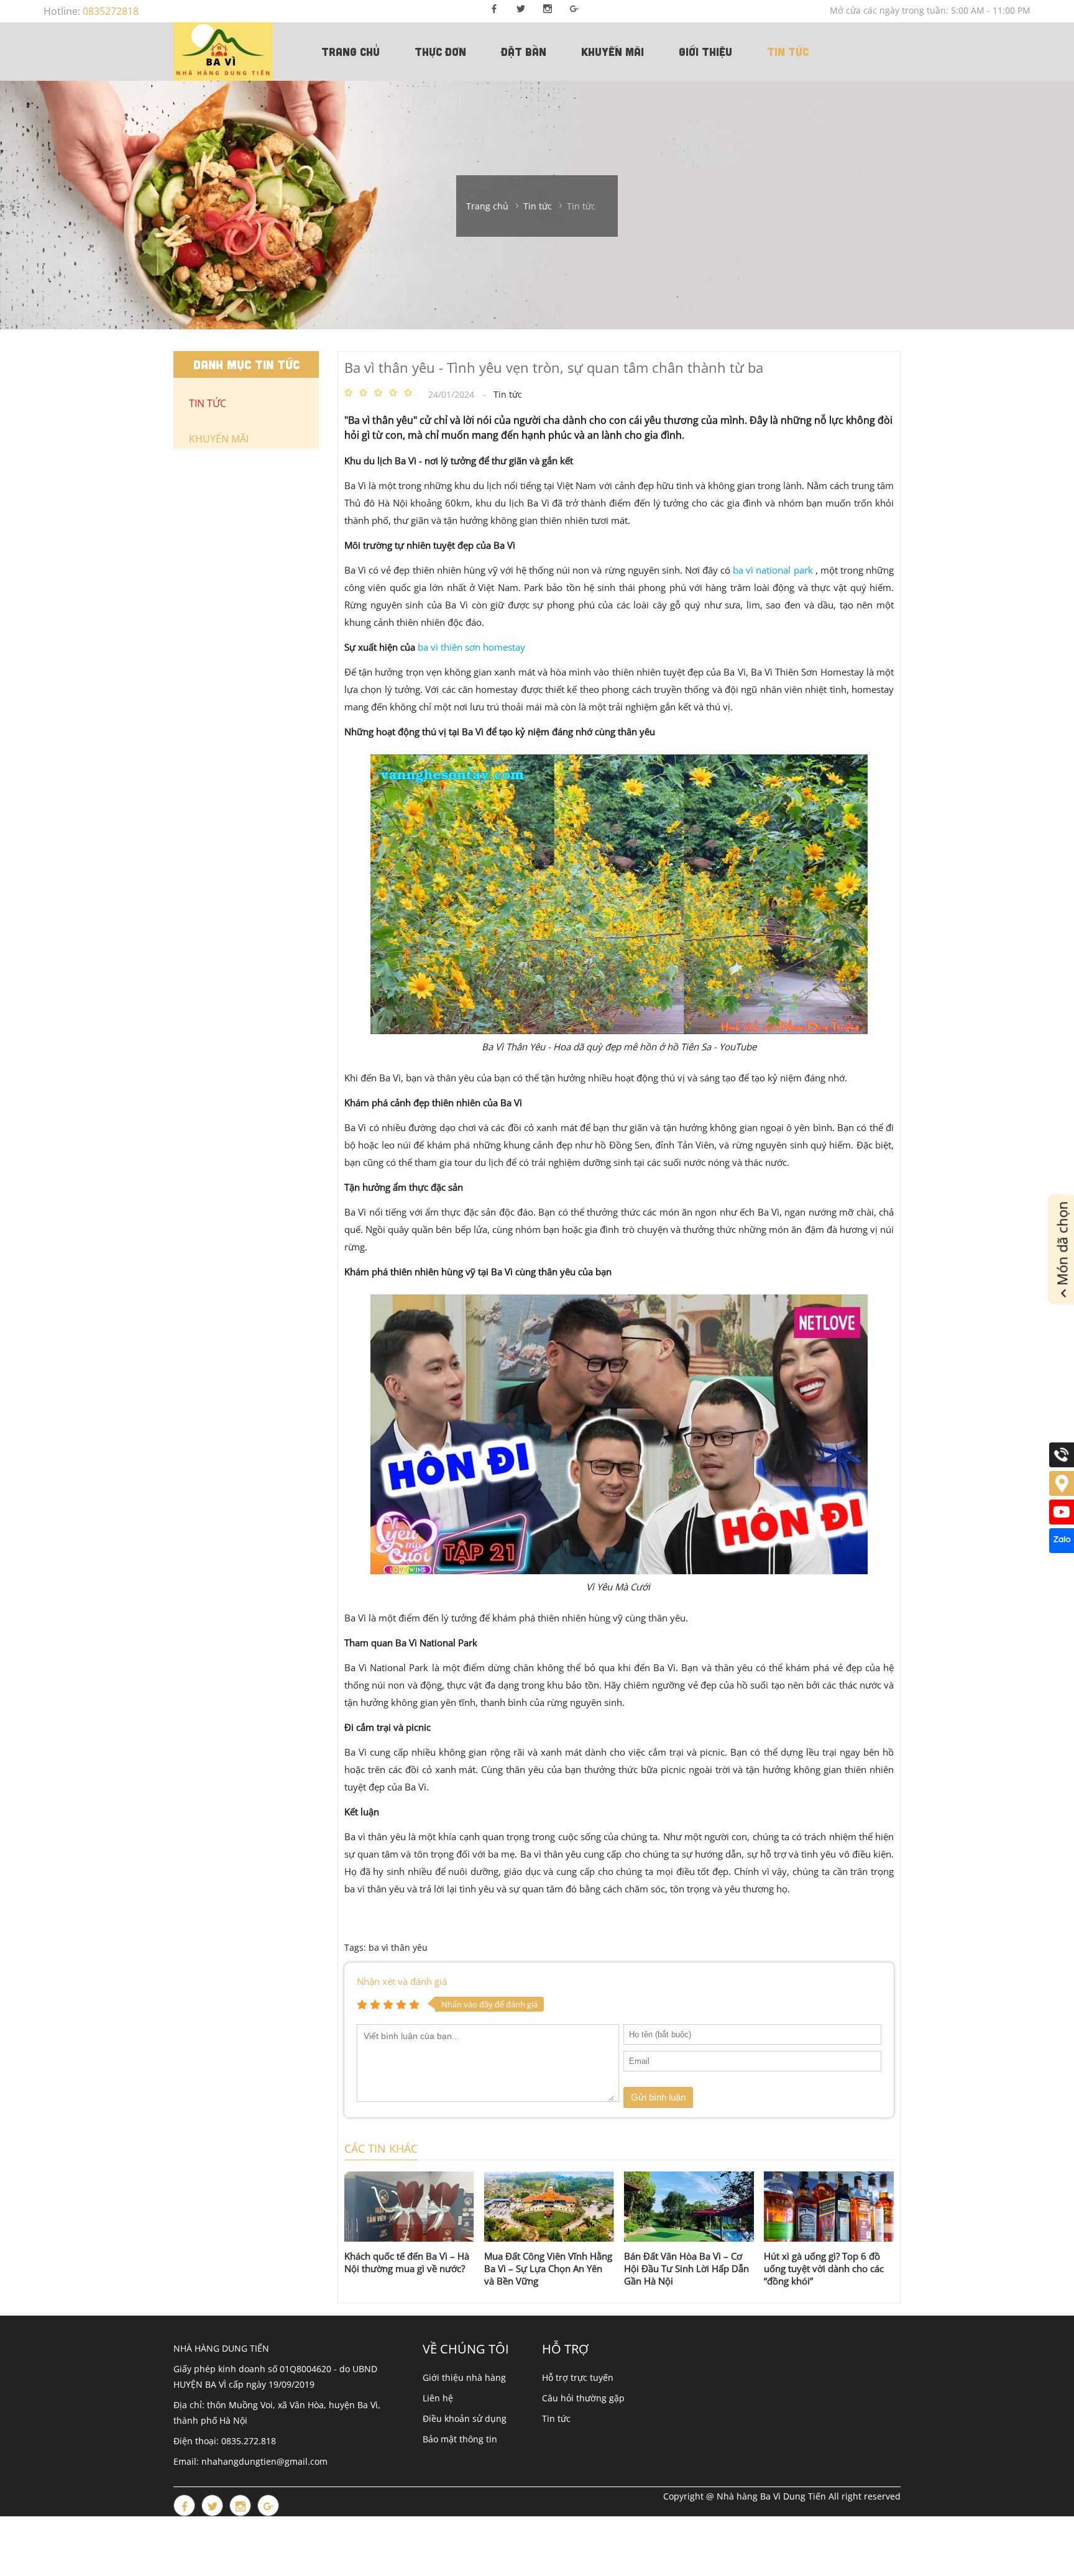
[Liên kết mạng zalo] (1062, 1550)
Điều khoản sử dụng (465, 2418)
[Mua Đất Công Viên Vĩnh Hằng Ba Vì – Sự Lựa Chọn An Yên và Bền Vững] (549, 2207)
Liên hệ (438, 2398)
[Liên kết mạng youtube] (1062, 1521)
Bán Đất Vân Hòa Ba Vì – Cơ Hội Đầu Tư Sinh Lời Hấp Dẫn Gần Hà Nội (686, 2268)
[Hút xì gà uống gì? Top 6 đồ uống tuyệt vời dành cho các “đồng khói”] (829, 2207)
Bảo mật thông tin (460, 2439)
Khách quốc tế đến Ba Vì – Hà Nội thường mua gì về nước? (407, 2262)
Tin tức (788, 52)
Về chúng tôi (466, 2349)
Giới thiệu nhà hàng (464, 2377)
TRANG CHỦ (351, 52)
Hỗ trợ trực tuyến (578, 2377)
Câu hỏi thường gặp (583, 2398)
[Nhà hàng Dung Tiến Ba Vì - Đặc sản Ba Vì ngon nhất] (223, 52)
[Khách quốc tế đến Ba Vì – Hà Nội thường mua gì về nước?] (409, 2207)
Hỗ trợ (565, 2349)
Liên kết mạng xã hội (750, 2349)
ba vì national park (773, 570)
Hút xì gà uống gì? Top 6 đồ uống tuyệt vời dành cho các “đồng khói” (824, 2268)
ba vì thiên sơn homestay (471, 647)
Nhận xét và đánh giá (402, 1981)
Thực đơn (440, 52)
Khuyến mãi (613, 52)
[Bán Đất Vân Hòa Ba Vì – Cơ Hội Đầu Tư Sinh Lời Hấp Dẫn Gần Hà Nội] (689, 2207)
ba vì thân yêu (398, 1947)
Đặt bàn (524, 52)
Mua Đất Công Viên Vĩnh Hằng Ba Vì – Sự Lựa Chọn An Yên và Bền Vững (548, 2268)
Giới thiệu (705, 52)
